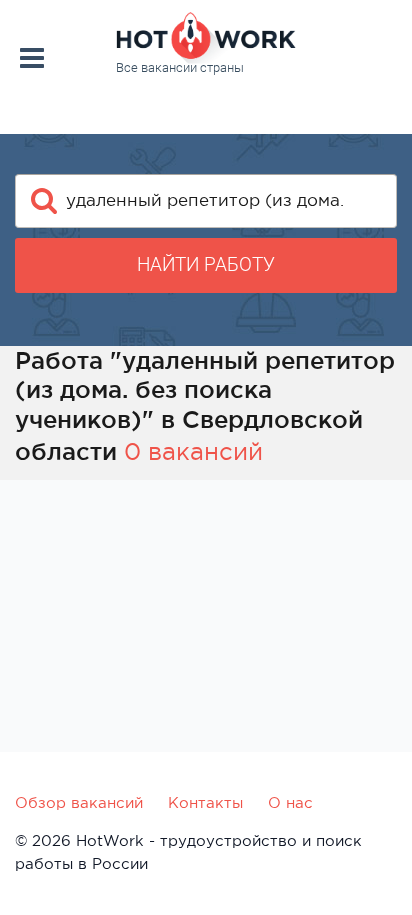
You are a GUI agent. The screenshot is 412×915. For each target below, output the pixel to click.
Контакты (205, 802)
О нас (290, 802)
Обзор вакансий (79, 802)
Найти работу (206, 264)
